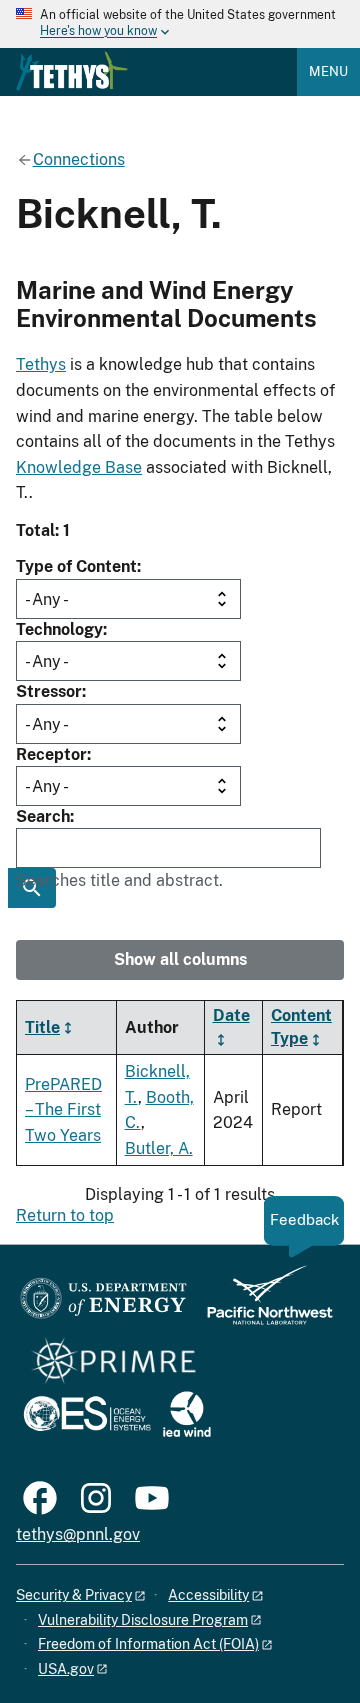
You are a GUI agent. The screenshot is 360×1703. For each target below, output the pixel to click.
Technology (59, 629)
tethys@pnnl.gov (78, 1534)
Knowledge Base (79, 467)
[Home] (72, 71)
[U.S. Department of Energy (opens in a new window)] (103, 1304)
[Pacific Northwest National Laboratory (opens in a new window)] (262, 1304)
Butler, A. (159, 1148)
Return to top (65, 1215)
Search (43, 816)
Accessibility (208, 1595)
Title (42, 1027)
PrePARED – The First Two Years (63, 1110)
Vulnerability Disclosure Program (143, 1620)
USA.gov (66, 1669)
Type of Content (76, 566)
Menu (328, 71)
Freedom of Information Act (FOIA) (148, 1644)
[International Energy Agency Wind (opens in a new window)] (187, 1415)
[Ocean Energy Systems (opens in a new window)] (88, 1415)
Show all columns (180, 959)
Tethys (41, 364)
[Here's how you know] (180, 24)
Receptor (51, 754)
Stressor (49, 691)
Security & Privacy (74, 1595)
